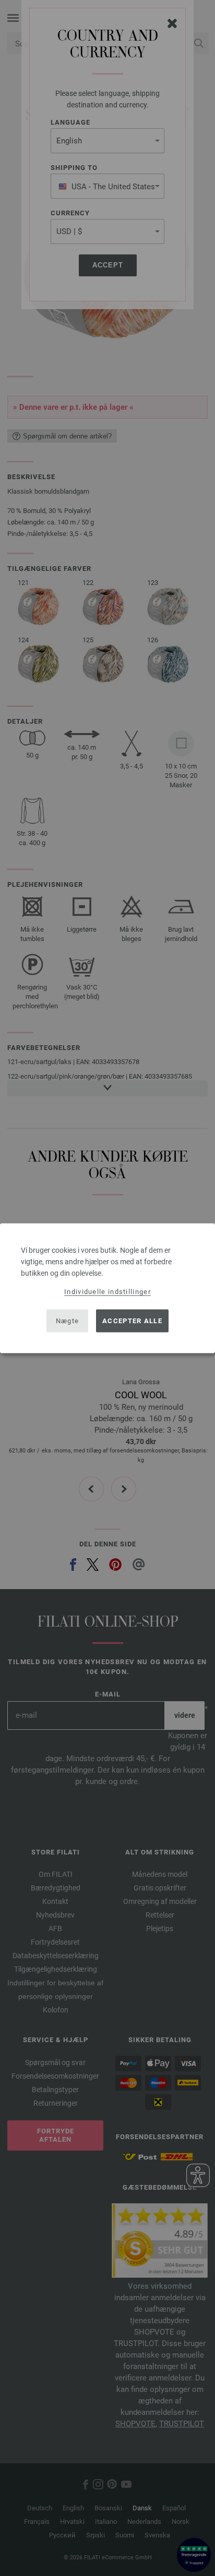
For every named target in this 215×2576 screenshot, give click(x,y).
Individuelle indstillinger (107, 1291)
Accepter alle (132, 1321)
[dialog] (107, 1288)
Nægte (68, 1321)
